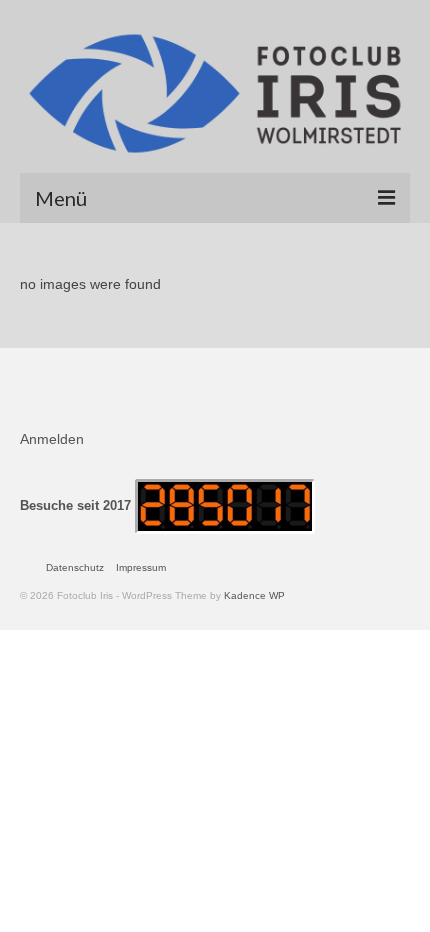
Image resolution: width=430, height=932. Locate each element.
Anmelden (52, 439)
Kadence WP (254, 595)
